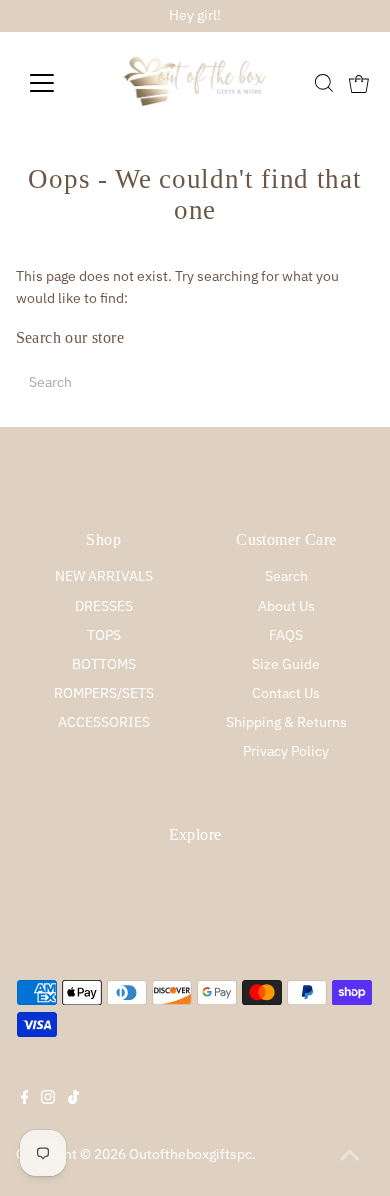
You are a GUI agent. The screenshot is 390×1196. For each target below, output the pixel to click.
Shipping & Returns (286, 722)
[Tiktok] (73, 1099)
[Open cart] (359, 83)
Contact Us (286, 693)
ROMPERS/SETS (104, 693)
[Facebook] (25, 1099)
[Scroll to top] (350, 1156)
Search (286, 576)
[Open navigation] (58, 83)
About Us (286, 606)
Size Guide (286, 664)
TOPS (104, 635)
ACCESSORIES (104, 722)
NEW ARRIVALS (104, 576)
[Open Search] (324, 83)
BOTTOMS (104, 664)
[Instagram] (48, 1099)
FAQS (286, 635)
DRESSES (104, 606)
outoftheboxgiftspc (190, 1154)
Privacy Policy (286, 751)
